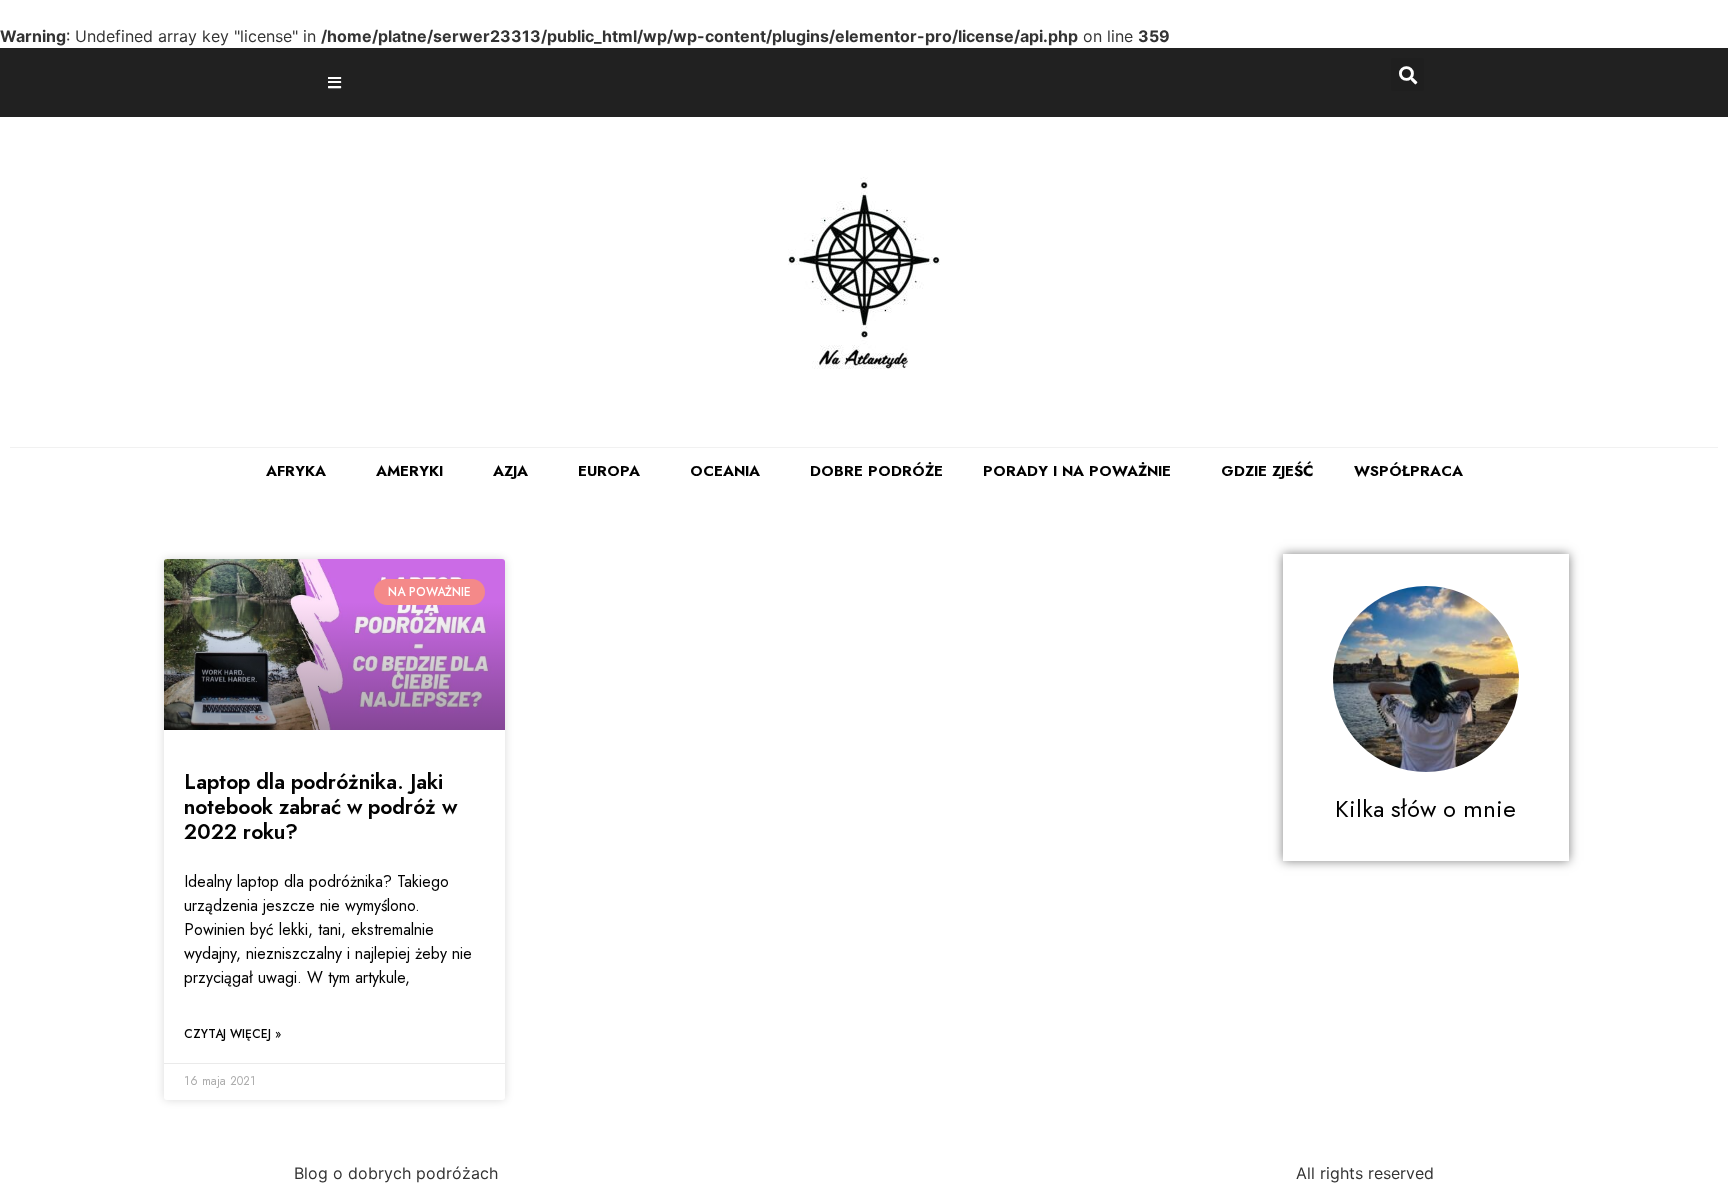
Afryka (296, 471)
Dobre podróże (876, 471)
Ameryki (409, 471)
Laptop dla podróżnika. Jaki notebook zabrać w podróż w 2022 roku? (320, 807)
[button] (337, 82)
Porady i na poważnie (1077, 471)
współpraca (1408, 471)
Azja (510, 471)
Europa (609, 471)
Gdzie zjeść (1267, 471)
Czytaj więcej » (232, 1034)
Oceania (725, 471)
